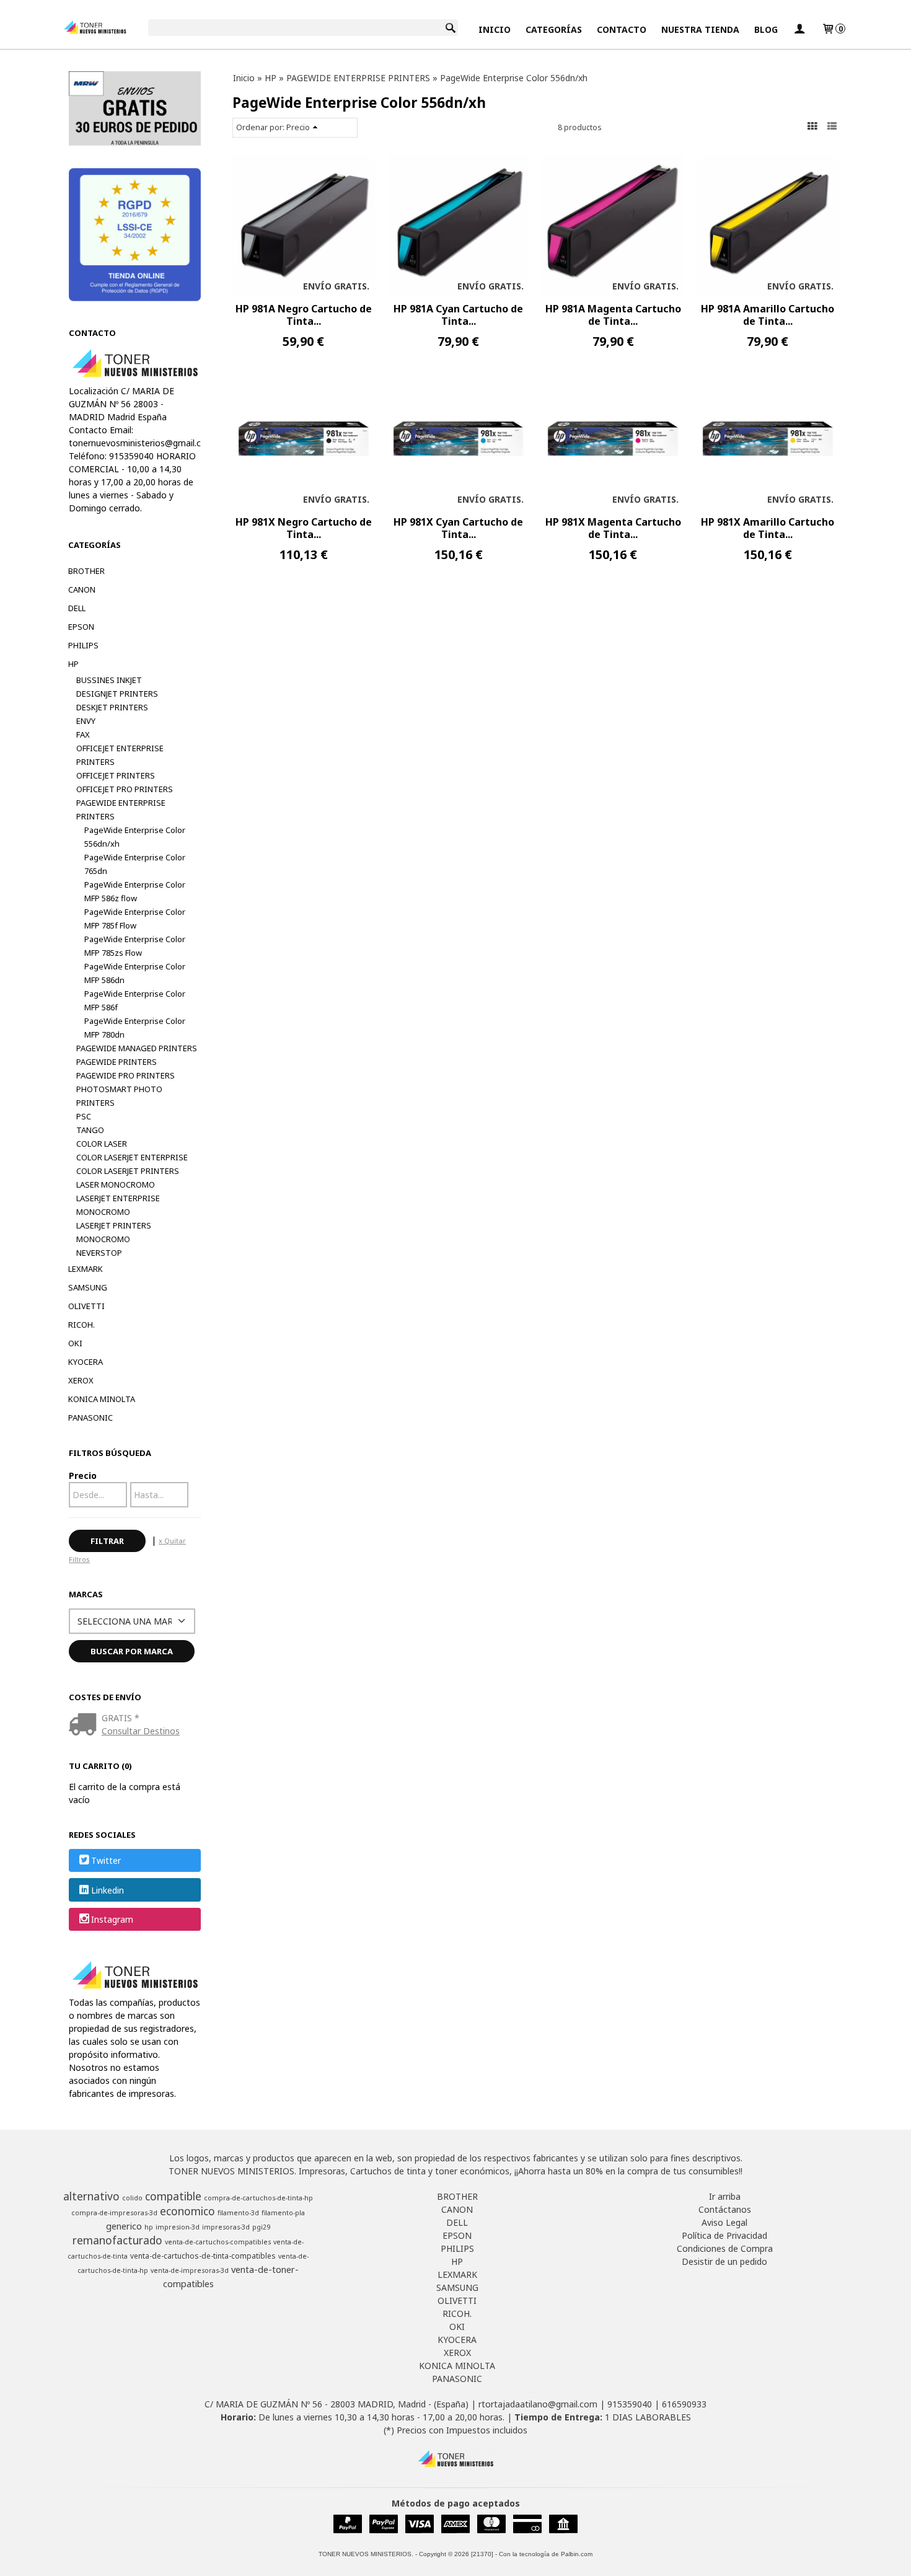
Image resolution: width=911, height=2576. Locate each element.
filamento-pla (283, 2213)
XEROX (81, 1380)
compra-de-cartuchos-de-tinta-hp (258, 2198)
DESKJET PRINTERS (112, 707)
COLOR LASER (102, 1144)
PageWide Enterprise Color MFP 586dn (135, 973)
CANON (82, 589)
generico (124, 2226)
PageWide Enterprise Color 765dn (135, 864)
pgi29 (261, 2227)
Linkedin (108, 1890)
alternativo (91, 2196)
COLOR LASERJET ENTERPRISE (132, 1157)
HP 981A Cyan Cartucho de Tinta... (458, 315)
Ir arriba (725, 2196)
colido (132, 2198)
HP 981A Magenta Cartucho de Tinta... (613, 315)
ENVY (86, 721)
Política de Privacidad (724, 2235)
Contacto (622, 29)
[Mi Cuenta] (799, 29)
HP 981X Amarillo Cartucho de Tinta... (768, 528)
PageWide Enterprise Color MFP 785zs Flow (135, 946)
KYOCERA (86, 1362)
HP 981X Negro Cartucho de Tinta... (304, 528)
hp (149, 2227)
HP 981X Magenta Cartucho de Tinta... (613, 528)
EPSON (81, 627)
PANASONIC (90, 1418)
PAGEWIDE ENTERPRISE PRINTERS (121, 809)
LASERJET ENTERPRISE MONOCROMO (118, 1205)
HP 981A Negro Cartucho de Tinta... (304, 315)
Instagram (112, 1919)
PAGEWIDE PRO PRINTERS (125, 1075)
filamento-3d (238, 2213)
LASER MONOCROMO (116, 1184)
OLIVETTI (86, 1306)
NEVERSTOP (99, 1253)
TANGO (90, 1130)
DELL (77, 608)
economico (187, 2211)
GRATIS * (121, 1718)
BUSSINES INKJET (109, 680)
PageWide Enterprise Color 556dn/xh (135, 837)
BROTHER (86, 571)
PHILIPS (83, 645)
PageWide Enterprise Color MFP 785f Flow (135, 919)
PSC (84, 1116)
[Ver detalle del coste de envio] (85, 1725)
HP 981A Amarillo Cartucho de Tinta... (768, 315)
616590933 (684, 2404)
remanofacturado (117, 2240)
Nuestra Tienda (700, 29)
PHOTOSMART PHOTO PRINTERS (119, 1096)
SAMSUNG (88, 1287)
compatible (173, 2196)
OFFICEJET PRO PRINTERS (125, 789)
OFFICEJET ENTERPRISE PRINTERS (120, 755)
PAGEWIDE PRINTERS (117, 1062)
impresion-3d (178, 2227)
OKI (75, 1343)
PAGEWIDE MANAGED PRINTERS (137, 1048)
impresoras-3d (226, 2227)
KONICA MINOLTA (102, 1399)
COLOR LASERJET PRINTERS (128, 1171)
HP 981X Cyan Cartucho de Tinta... (458, 528)
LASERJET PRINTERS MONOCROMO (114, 1232)
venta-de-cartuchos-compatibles (218, 2242)
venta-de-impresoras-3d (190, 2270)
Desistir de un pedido (724, 2261)
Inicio (495, 29)
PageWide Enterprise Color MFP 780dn (135, 1028)
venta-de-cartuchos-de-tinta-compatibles (203, 2256)
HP (73, 664)
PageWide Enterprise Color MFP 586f (135, 1000)
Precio (83, 1475)
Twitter (106, 1861)
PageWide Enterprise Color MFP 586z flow (135, 891)
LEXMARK (86, 1269)
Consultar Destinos (141, 1731)
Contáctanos (725, 2209)
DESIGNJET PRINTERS (117, 694)
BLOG (766, 29)
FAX (83, 734)
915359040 (630, 2404)
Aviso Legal (724, 2222)
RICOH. (81, 1325)
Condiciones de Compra (725, 2248)
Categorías (554, 29)
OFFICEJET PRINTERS (116, 775)
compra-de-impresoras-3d (114, 2213)
